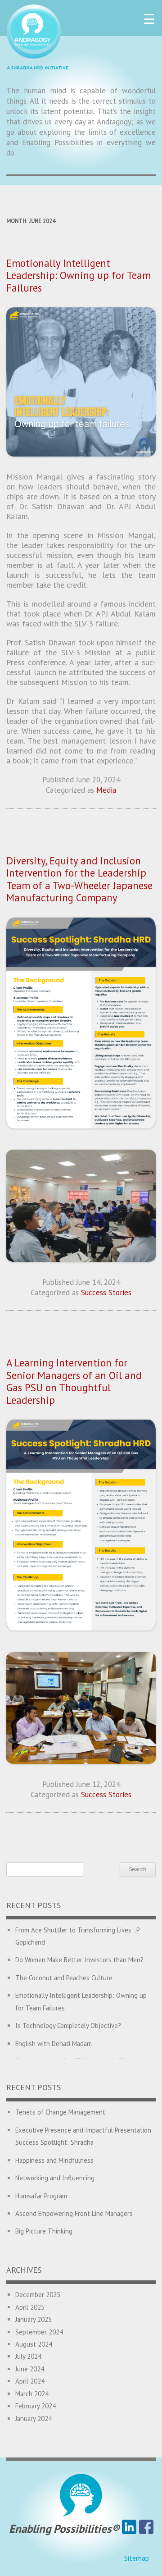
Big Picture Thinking (44, 2231)
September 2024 (39, 2332)
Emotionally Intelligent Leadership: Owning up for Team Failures (79, 275)
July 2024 (28, 2356)
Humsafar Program (41, 2196)
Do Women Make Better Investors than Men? (79, 1960)
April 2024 (30, 2381)
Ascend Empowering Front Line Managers (74, 2213)
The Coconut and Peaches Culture (64, 1978)
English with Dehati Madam (54, 2044)
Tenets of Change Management (60, 2112)
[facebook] (146, 2529)
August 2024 (34, 2344)
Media (106, 790)
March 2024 (32, 2394)
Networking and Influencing (55, 2178)
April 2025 (30, 2307)
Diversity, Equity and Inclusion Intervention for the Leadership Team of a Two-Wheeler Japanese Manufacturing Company (79, 879)
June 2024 (30, 2369)
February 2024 (36, 2406)
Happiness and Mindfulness (54, 2160)
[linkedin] (129, 2529)
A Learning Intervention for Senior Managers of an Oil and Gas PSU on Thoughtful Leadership (74, 1381)
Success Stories (106, 1293)
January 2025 (34, 2319)
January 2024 (34, 2418)
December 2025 (38, 2295)
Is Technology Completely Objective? (68, 2026)
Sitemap (137, 2558)
